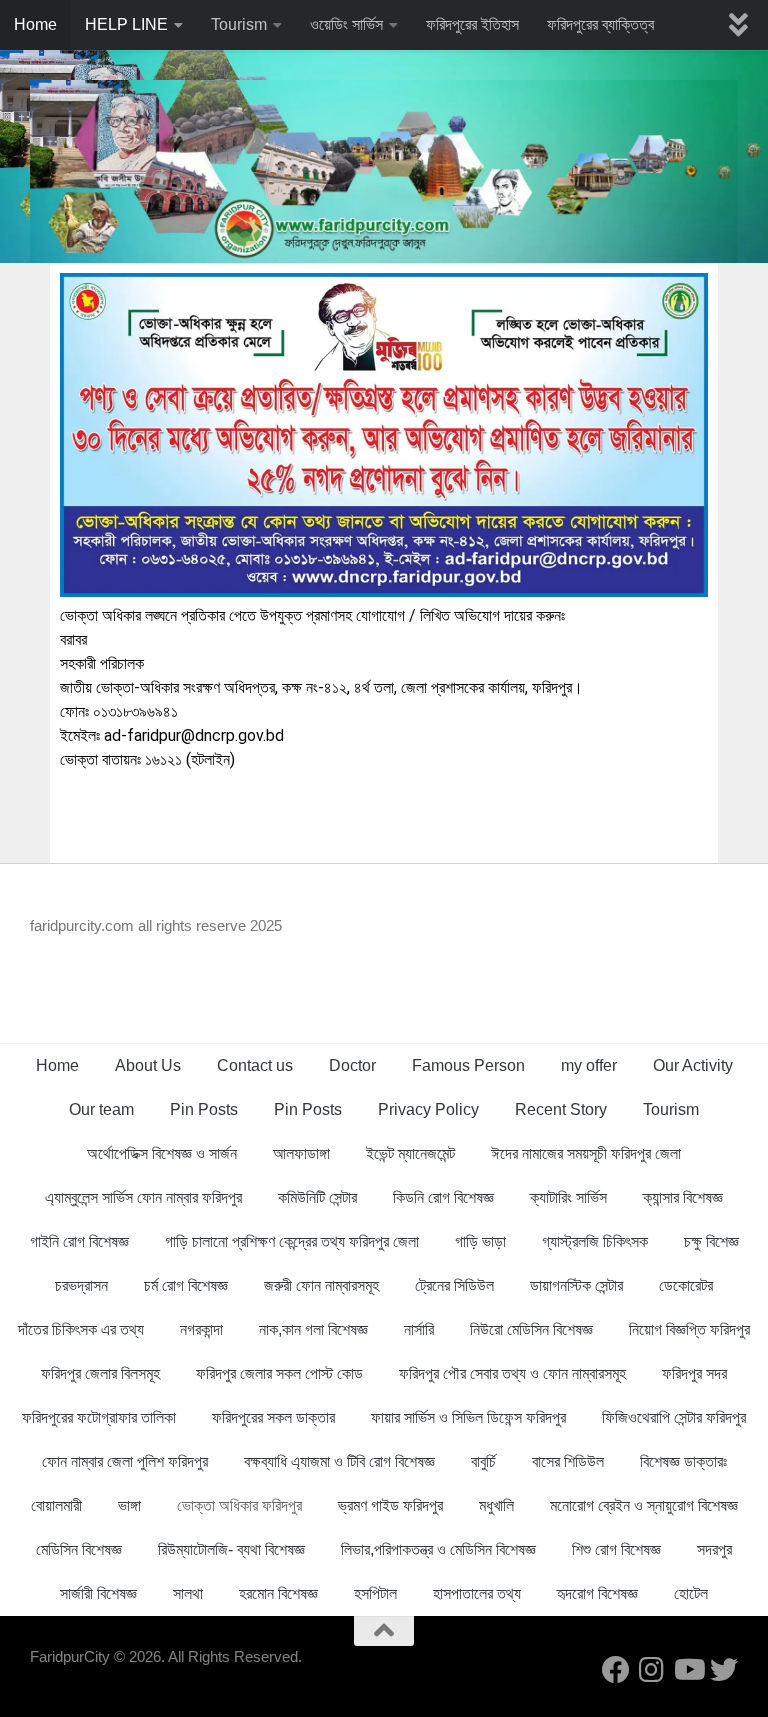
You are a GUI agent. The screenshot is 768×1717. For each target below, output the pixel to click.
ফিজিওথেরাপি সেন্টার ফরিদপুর (674, 1417)
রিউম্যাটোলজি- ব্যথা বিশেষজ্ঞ (231, 1549)
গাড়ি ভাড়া (480, 1241)
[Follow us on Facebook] (616, 1670)
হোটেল (691, 1593)
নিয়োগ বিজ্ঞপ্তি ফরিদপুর (689, 1329)
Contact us (255, 1065)
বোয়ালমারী (56, 1505)
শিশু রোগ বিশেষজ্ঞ (616, 1549)
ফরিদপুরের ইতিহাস (472, 24)
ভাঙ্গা (129, 1505)
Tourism (239, 24)
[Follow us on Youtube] (688, 1670)
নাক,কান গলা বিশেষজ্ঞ (313, 1329)
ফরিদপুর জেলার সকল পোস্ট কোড (279, 1373)
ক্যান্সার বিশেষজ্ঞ (683, 1197)
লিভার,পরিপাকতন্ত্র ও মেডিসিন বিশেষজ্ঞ (438, 1549)
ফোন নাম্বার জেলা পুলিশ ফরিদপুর (125, 1461)
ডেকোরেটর (686, 1285)
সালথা (188, 1593)
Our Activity (693, 1065)
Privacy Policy (428, 1109)
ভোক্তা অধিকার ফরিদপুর (239, 1505)
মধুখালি (496, 1505)
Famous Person (468, 1065)
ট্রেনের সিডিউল (454, 1285)
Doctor (352, 1065)
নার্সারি (419, 1329)
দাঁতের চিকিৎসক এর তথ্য (81, 1329)
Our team (101, 1109)
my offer (589, 1065)
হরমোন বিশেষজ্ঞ (278, 1593)
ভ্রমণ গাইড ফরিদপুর (390, 1505)
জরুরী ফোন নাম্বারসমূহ (321, 1285)
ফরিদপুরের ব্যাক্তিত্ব (600, 24)
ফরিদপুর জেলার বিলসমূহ (100, 1373)
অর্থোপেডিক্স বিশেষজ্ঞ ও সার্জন (162, 1153)
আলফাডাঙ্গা (301, 1153)
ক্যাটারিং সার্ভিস (568, 1197)
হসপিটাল (375, 1593)
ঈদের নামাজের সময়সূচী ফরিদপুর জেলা (586, 1153)
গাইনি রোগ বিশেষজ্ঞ (79, 1241)
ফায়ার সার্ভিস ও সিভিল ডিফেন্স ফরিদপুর (468, 1417)
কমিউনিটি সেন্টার (317, 1197)
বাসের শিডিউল (568, 1461)
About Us (148, 1065)
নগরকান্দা (201, 1329)
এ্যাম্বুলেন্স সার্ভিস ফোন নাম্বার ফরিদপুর (143, 1197)
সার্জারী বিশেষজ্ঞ (98, 1593)
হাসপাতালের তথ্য (477, 1593)
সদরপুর (714, 1549)
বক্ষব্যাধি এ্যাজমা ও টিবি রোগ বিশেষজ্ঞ (339, 1461)
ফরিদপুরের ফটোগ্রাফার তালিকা (99, 1417)
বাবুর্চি (483, 1461)
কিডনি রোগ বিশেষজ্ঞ (443, 1197)
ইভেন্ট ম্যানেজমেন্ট (410, 1153)
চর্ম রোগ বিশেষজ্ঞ (186, 1285)
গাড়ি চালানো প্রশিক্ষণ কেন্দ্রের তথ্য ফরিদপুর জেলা (292, 1241)
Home (35, 24)
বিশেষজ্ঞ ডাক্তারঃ (683, 1461)
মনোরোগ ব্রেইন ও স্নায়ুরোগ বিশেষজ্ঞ (644, 1505)
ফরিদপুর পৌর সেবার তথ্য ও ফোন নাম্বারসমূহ (512, 1373)
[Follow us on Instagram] (652, 1670)
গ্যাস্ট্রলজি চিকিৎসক (595, 1241)
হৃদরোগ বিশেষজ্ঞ (597, 1593)
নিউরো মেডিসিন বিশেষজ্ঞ (531, 1329)
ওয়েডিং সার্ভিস (346, 24)
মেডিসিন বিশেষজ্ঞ (79, 1549)
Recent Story (561, 1109)
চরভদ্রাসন (81, 1285)
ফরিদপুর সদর (694, 1373)
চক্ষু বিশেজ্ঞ (711, 1241)
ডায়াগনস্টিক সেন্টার (576, 1285)
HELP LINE (126, 24)
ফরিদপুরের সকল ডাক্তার (273, 1417)
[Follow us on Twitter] (724, 1670)
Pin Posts (204, 1109)
